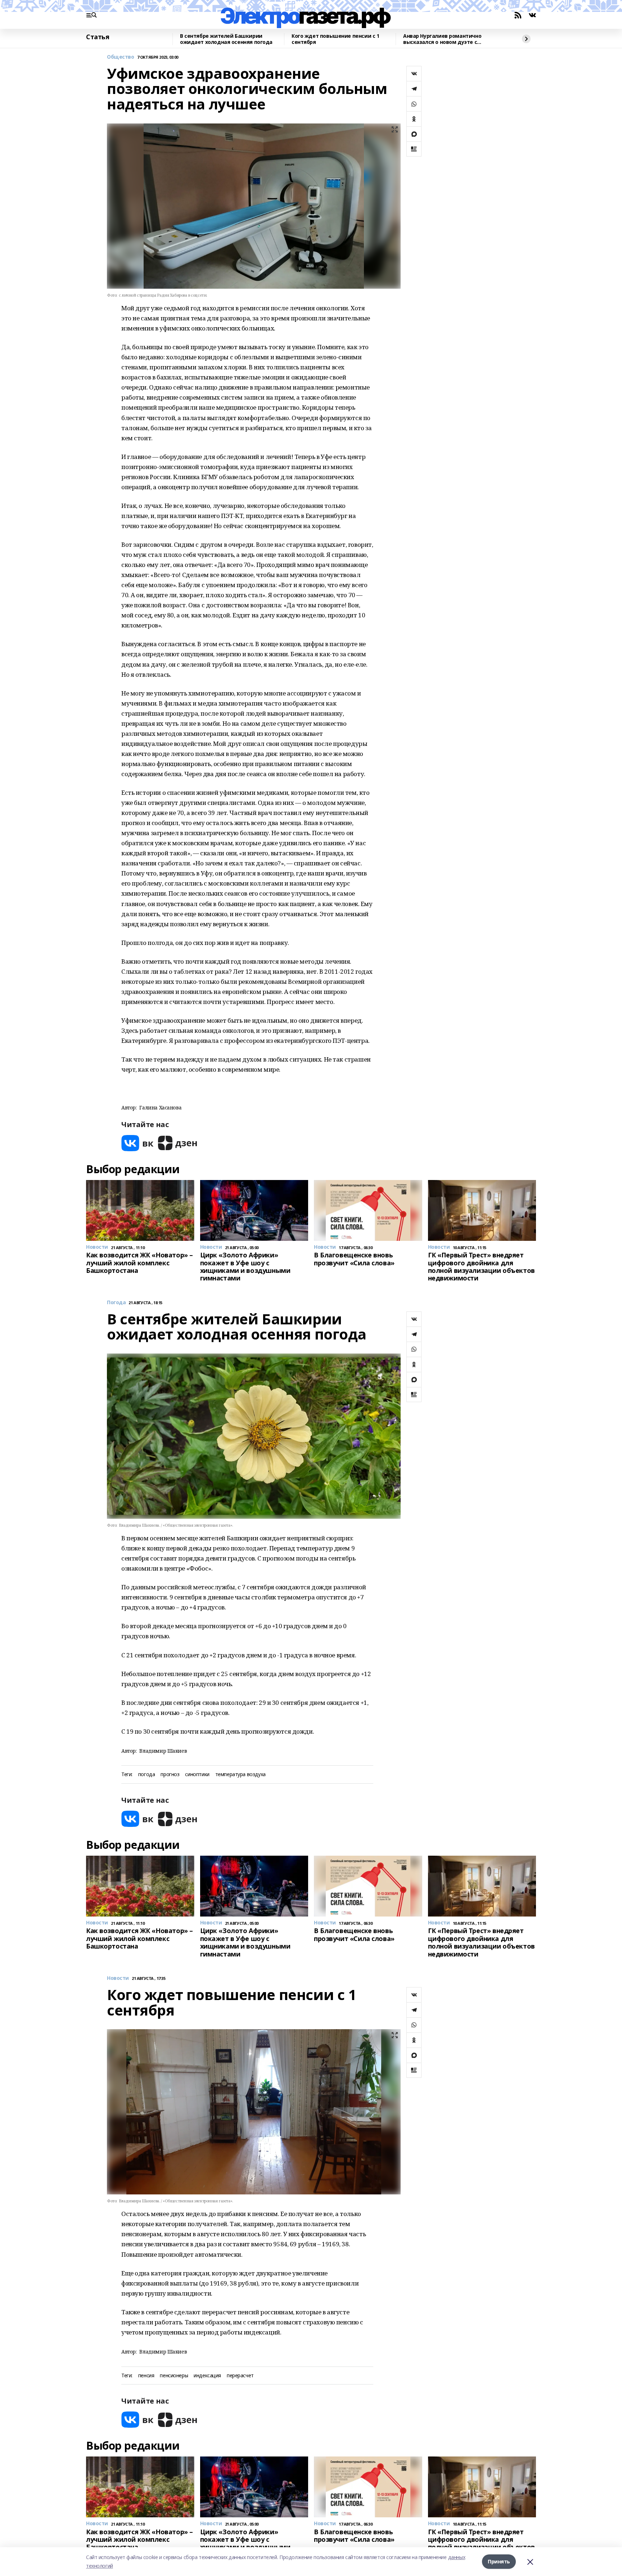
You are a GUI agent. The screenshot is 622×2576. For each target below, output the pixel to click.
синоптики (197, 1775)
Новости (118, 1978)
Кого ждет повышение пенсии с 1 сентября (335, 39)
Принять (499, 2561)
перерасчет (240, 2376)
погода (147, 1775)
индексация (207, 2376)
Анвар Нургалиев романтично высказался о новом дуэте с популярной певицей (442, 39)
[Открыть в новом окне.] (138, 1143)
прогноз (170, 1775)
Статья (98, 37)
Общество (121, 57)
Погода (116, 1303)
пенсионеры (174, 2376)
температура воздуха (240, 1775)
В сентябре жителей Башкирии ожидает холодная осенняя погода (226, 39)
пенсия (146, 2376)
